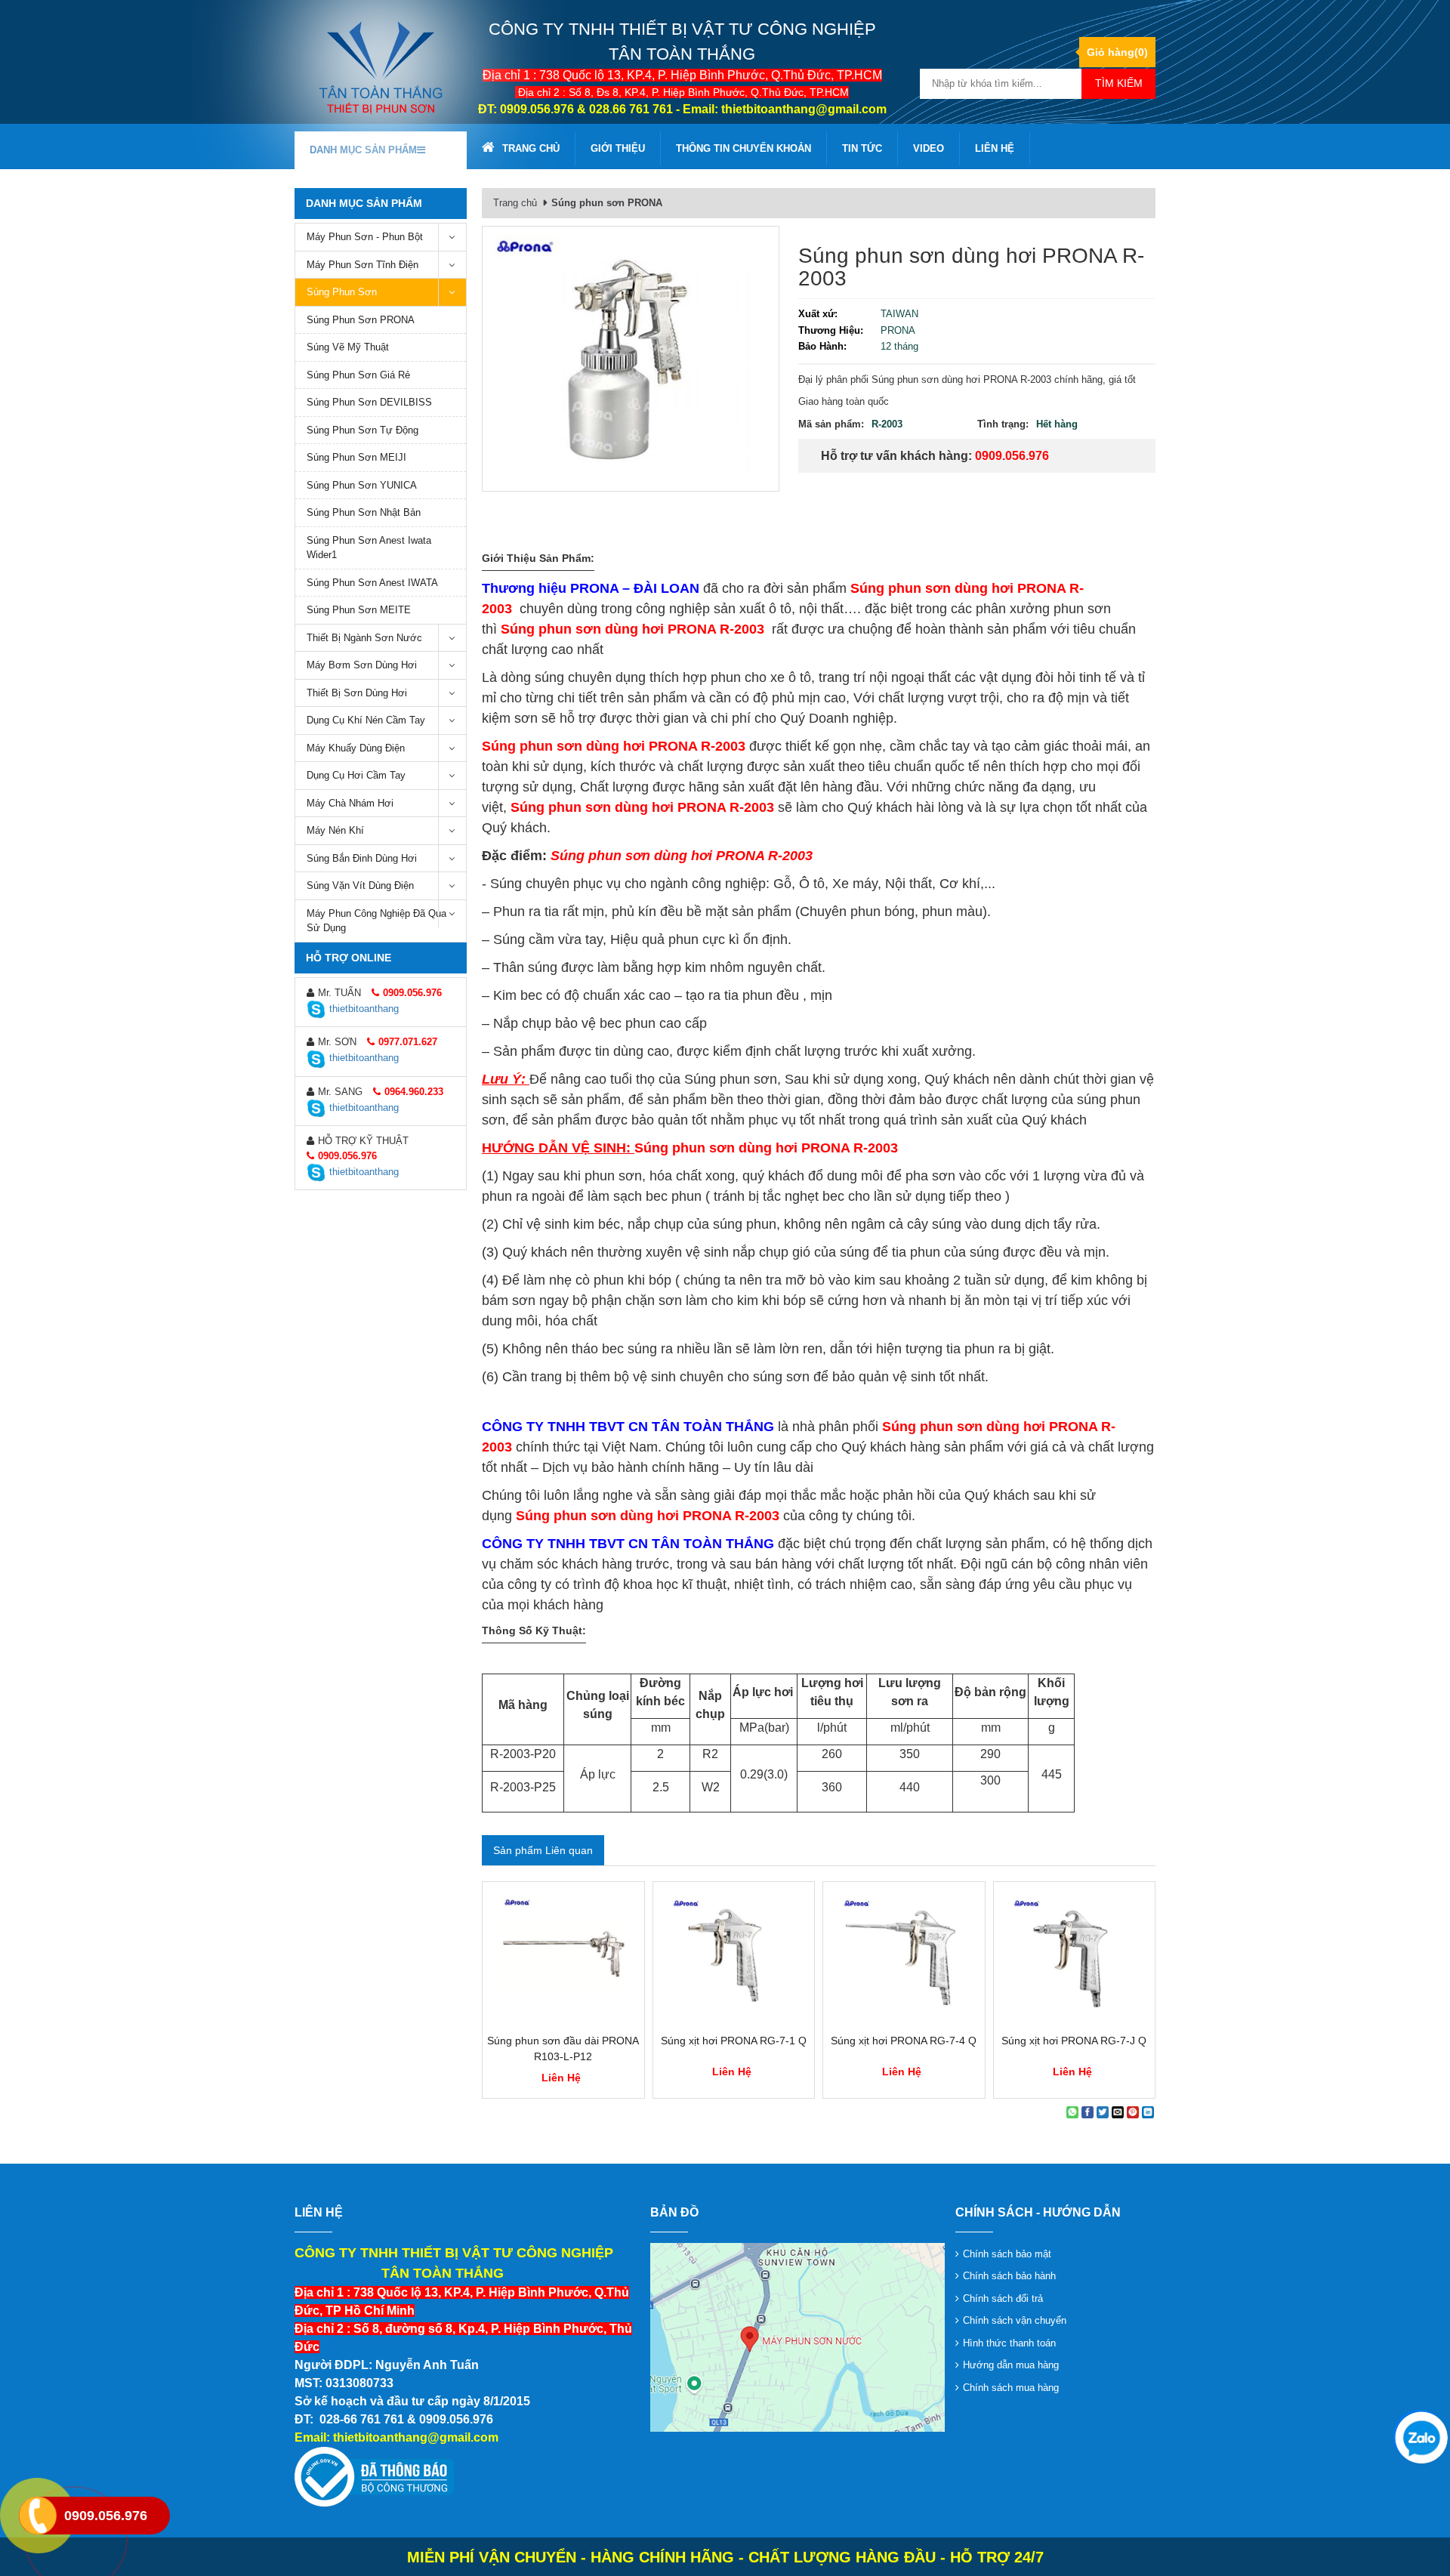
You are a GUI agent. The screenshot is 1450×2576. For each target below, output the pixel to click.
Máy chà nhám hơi (350, 803)
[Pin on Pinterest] (1133, 2112)
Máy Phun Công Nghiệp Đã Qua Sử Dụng (376, 921)
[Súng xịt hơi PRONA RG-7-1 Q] (734, 1957)
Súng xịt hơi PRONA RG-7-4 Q (904, 2041)
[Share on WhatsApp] (1072, 2112)
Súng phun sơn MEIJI (356, 457)
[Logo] (381, 67)
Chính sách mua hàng (1011, 2388)
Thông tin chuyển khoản (744, 148)
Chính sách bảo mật (1007, 2254)
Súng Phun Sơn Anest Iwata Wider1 (369, 548)
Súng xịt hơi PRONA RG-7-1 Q (734, 2041)
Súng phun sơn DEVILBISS (369, 402)
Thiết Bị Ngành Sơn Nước (364, 638)
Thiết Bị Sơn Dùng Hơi (357, 693)
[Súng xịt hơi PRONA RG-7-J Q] (1075, 1957)
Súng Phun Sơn (342, 292)
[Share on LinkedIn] (1148, 2112)
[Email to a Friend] (1118, 2112)
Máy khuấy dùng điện (356, 748)
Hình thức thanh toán (1009, 2343)
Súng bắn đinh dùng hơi (362, 858)
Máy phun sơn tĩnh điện (362, 265)
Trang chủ (531, 148)
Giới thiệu (618, 148)
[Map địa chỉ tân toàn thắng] (797, 2336)
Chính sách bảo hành (1009, 2276)
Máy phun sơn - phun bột (365, 237)
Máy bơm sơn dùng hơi (362, 665)
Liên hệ (995, 148)
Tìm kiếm (1119, 83)
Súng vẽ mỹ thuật (348, 347)
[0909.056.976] (1420, 2436)
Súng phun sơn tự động (362, 430)
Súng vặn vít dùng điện (360, 885)
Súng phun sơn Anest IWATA (372, 583)
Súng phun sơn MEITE (359, 610)
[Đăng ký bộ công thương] (374, 2477)
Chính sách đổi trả (1003, 2298)
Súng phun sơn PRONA (361, 320)
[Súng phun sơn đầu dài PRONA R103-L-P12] (563, 1957)
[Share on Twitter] (1103, 2112)
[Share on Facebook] (1087, 2112)
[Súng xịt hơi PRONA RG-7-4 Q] (904, 1957)
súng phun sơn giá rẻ (358, 375)
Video (929, 148)
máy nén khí (335, 830)
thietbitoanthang (364, 1009)
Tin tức (862, 148)
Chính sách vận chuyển (1015, 2320)
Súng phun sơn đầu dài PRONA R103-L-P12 (563, 2048)
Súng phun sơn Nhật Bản (364, 512)
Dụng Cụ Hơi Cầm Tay (356, 775)
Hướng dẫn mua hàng (1011, 2365)
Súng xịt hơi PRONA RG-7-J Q (1074, 2041)
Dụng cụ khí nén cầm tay (366, 720)
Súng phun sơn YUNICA (362, 485)
